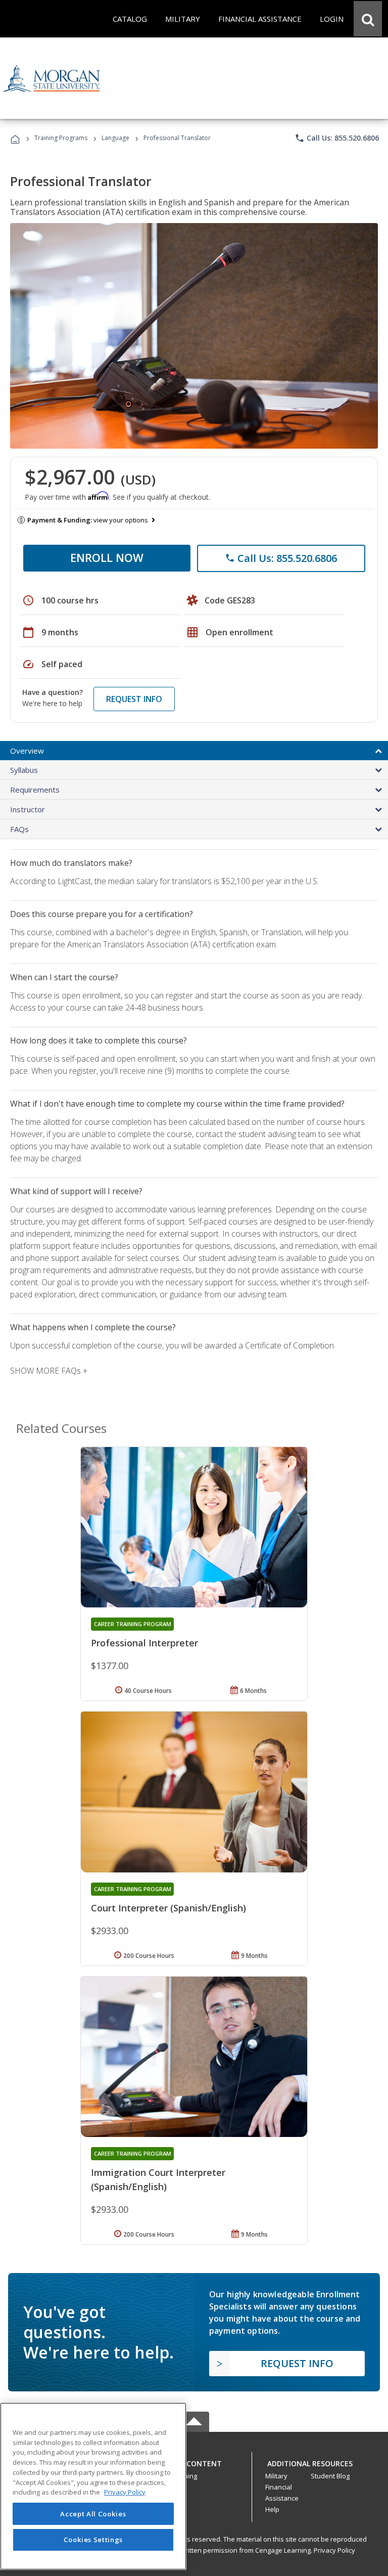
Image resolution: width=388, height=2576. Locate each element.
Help (272, 2509)
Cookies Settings (93, 2540)
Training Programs (61, 138)
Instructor (28, 809)
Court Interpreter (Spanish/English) (168, 1908)
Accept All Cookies (93, 2514)
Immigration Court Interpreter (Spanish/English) (158, 2179)
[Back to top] (194, 2461)
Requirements (35, 790)
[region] (93, 2486)
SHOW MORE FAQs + (49, 1371)
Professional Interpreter (144, 1643)
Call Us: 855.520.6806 (337, 138)
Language (115, 138)
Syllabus (24, 770)
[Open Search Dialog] (368, 19)
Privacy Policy (334, 2550)
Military (276, 2476)
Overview (27, 751)
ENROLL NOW (107, 557)
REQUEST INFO (134, 699)
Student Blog (330, 2476)
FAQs (19, 829)
